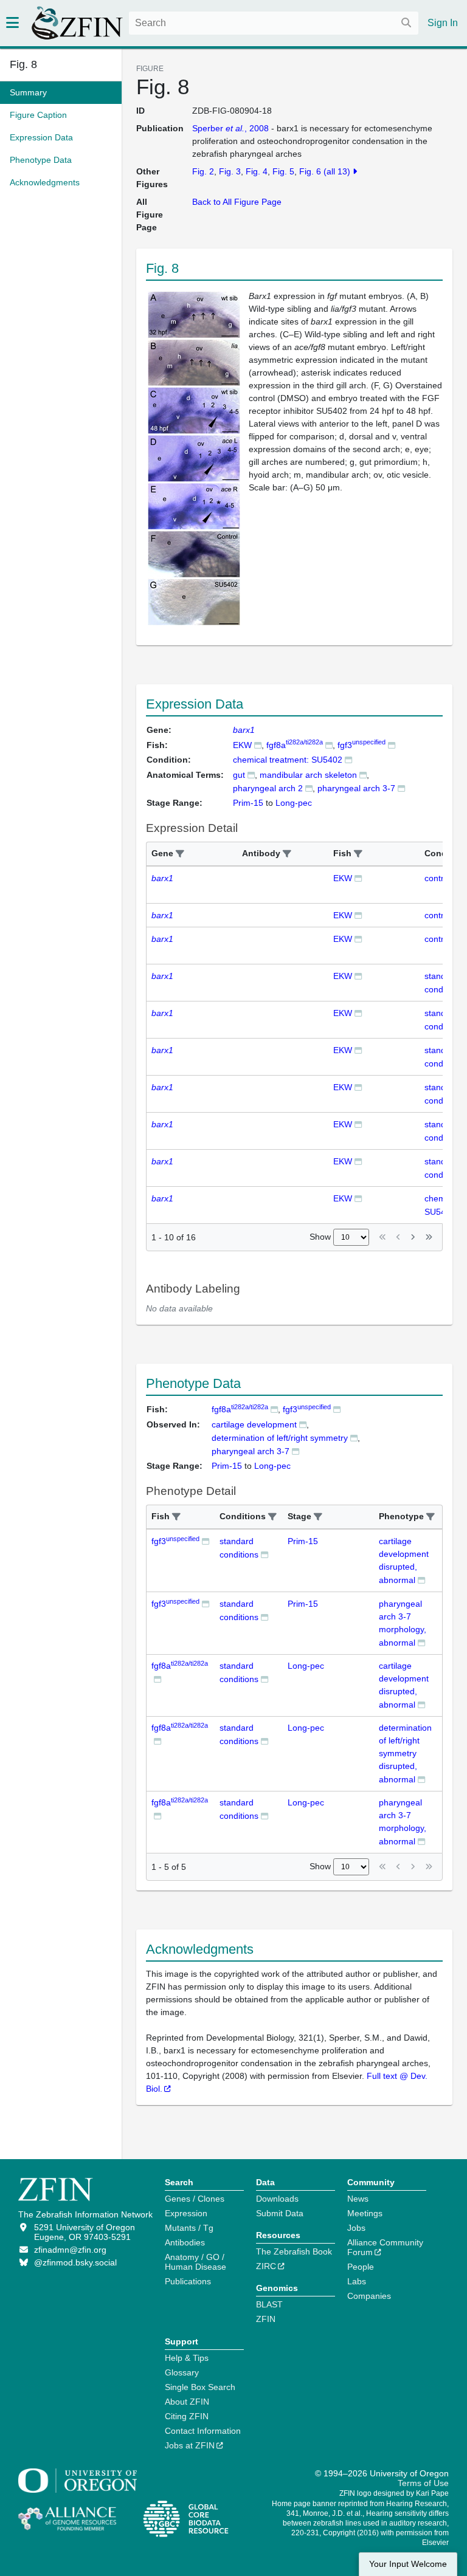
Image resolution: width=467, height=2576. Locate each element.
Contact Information (203, 2431)
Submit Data (280, 2213)
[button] (180, 854)
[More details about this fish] (258, 745)
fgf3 (361, 745)
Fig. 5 (283, 171)
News (358, 2199)
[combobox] (274, 23)
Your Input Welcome (408, 2564)
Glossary (182, 2372)
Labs (357, 2281)
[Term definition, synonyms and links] (251, 775)
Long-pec (306, 1666)
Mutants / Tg (189, 2228)
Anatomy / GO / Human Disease (195, 2262)
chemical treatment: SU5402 (288, 760)
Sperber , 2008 (230, 128)
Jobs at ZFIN (190, 2445)
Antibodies (185, 2242)
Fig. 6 (310, 171)
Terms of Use (423, 2483)
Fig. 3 (230, 171)
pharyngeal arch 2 (268, 788)
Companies (369, 2296)
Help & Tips (187, 2358)
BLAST (269, 2304)
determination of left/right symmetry (280, 1438)
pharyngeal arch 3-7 (356, 788)
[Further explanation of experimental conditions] (348, 759)
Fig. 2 (203, 171)
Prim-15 (303, 1541)
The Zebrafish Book (294, 2251)
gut (239, 775)
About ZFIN (187, 2402)
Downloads (277, 2199)
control (438, 878)
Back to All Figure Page (237, 202)
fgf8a (295, 745)
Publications (188, 2281)
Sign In (443, 23)
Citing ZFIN (187, 2416)
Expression (186, 2213)
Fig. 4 (257, 171)
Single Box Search (200, 2387)
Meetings (365, 2213)
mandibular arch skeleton (308, 775)
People (361, 2267)
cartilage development (254, 1424)
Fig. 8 (23, 64)
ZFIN (266, 2319)
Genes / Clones (195, 2199)
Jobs (356, 2228)
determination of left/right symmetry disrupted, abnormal (405, 1753)
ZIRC (266, 2266)
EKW (242, 745)
